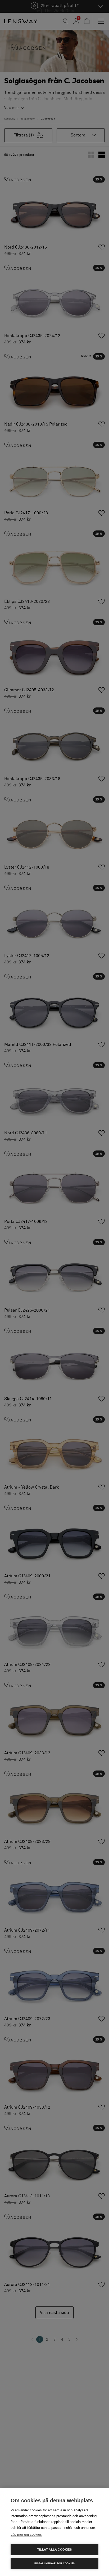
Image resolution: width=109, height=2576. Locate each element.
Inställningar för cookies (55, 2564)
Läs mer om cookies (26, 2535)
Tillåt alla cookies (54, 2550)
